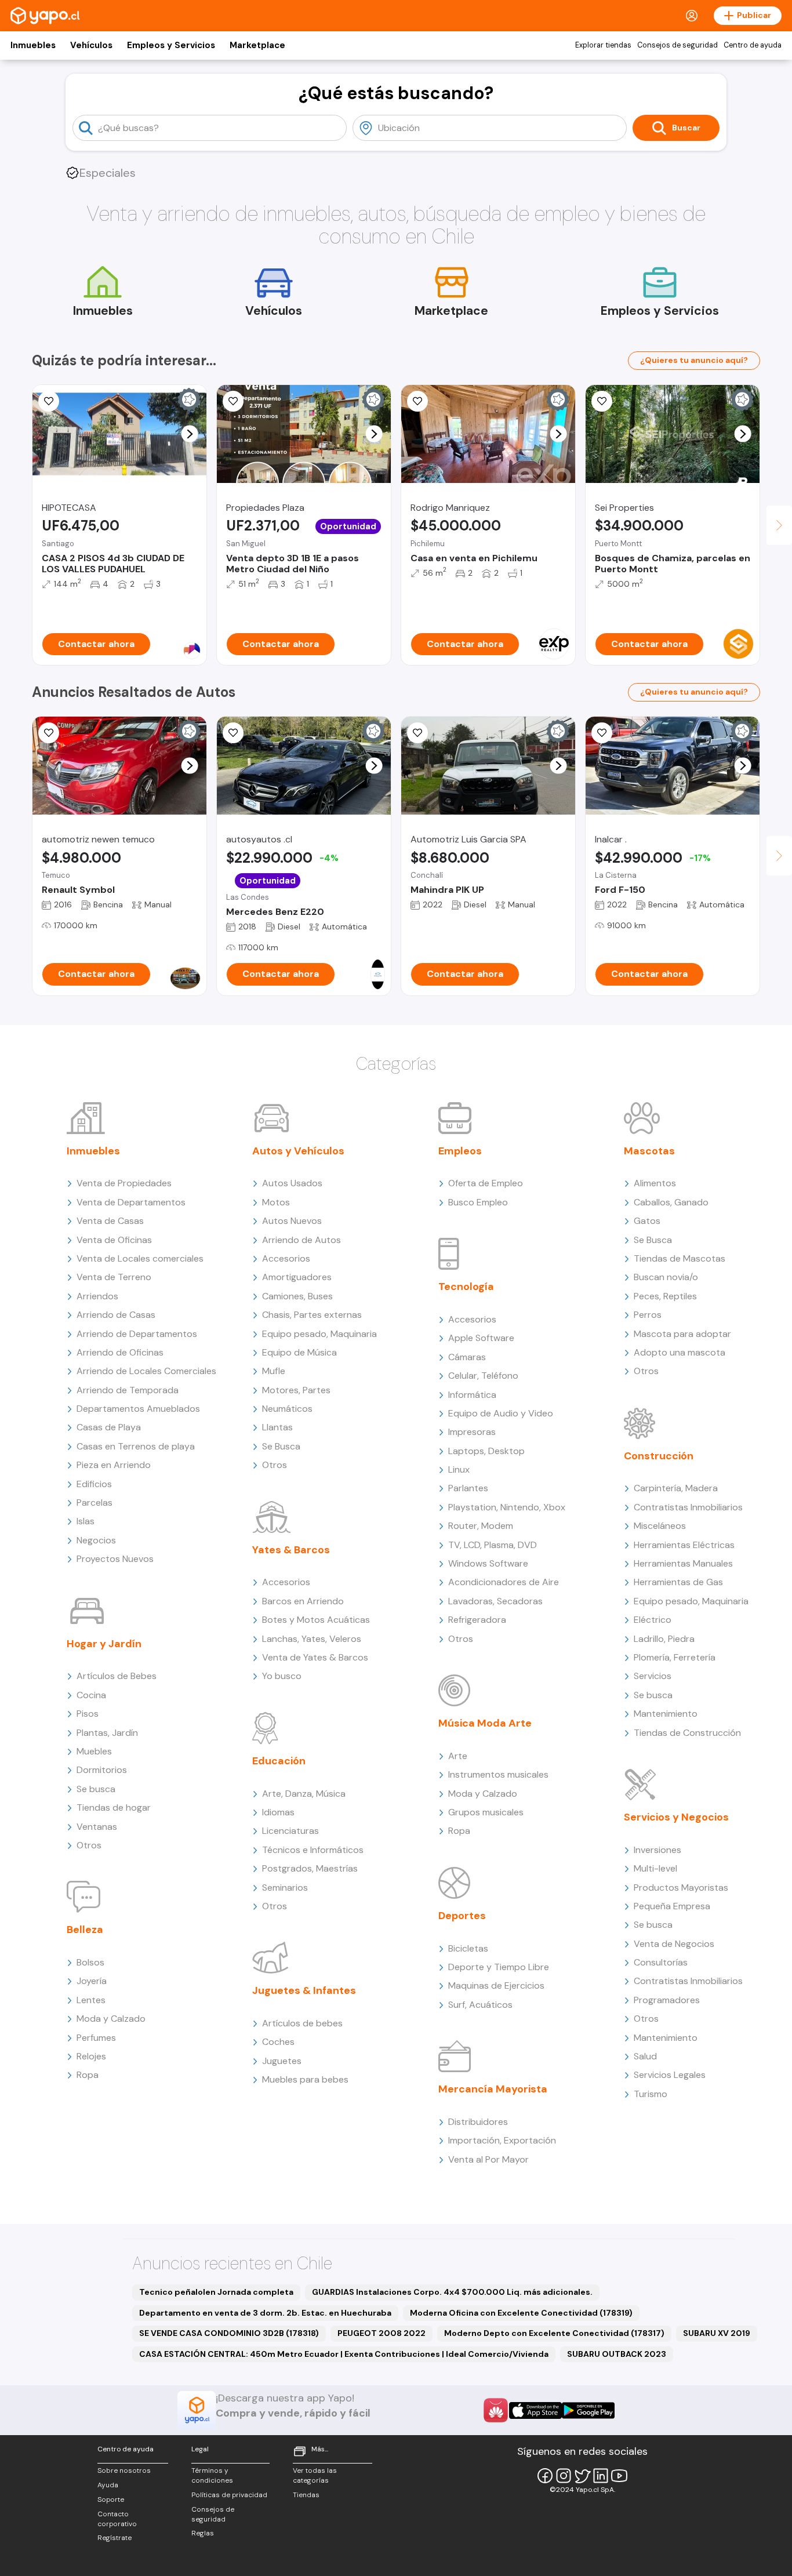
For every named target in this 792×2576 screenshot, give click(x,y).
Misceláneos (660, 1526)
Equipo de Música (299, 1352)
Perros (648, 1315)
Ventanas (97, 1827)
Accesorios (286, 1258)
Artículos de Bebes (117, 1676)
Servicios (653, 1676)
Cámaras (467, 1357)
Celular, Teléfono (483, 1376)
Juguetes (282, 2061)
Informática (472, 1395)
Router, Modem (481, 1526)
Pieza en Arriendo (114, 1465)
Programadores (667, 2000)
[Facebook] (545, 2476)
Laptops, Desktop (486, 1451)
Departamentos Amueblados (138, 1409)
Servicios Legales (670, 2075)
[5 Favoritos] (233, 401)
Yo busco (282, 1676)
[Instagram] (564, 2476)
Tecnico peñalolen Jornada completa (216, 2292)
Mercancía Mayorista (493, 2089)
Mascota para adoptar (682, 1334)
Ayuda (108, 2485)
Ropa (88, 2075)
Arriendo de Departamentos (137, 1334)
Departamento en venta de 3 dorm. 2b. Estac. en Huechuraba (265, 2313)
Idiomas (278, 1812)
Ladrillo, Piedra (664, 1639)
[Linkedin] (601, 2476)
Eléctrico (653, 1620)
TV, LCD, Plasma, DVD (493, 1545)
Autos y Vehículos (298, 1151)
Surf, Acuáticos (480, 2005)
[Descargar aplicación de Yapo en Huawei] (496, 2410)
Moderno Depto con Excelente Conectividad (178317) (554, 2333)
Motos (276, 1202)
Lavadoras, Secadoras (495, 1601)
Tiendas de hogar (114, 1807)
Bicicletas (468, 1948)
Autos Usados (292, 1183)
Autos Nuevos (292, 1221)
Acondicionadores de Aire (504, 1582)
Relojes (91, 2056)
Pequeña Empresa (672, 1906)
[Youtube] (619, 2476)
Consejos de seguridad (677, 45)
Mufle (274, 1371)
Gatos (647, 1221)
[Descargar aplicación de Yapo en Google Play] (588, 2410)
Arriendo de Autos (301, 1240)
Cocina (91, 1695)
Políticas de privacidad (229, 2495)
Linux (459, 1469)
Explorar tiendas (603, 45)
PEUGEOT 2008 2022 (382, 2333)
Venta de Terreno (114, 1277)
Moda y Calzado (111, 2019)
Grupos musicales (486, 1812)
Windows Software (488, 1563)
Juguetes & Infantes (304, 1990)
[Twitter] (582, 2476)
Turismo (651, 2094)
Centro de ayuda (753, 45)
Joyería (92, 1981)
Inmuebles (33, 45)
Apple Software (481, 1338)
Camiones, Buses (297, 1296)
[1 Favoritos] (49, 401)
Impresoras (472, 1432)
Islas (86, 1521)
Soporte (111, 2499)
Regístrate (115, 2538)
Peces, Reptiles (665, 1296)
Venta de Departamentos (131, 1202)
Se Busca (281, 1446)
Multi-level (655, 1868)
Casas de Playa (109, 1427)
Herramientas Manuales (683, 1563)
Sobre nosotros (124, 2470)
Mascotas (649, 1151)
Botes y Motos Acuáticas (316, 1620)
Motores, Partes (296, 1390)
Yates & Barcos (291, 1550)
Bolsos (90, 1962)
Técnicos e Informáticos (313, 1850)
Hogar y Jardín (104, 1644)
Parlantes (468, 1488)
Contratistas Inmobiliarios (688, 1507)
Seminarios (285, 1888)
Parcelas (95, 1503)
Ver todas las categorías (315, 2475)
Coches (278, 2042)
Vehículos (91, 45)
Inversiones (657, 1850)
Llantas (277, 1427)
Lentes (91, 2000)
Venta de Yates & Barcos (315, 1657)
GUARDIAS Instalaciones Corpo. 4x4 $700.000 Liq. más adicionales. (452, 2292)
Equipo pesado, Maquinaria (319, 1334)
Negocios (96, 1540)
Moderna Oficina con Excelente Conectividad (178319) (521, 2313)
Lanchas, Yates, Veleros (312, 1639)
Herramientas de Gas (678, 1582)
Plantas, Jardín (107, 1733)
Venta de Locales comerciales (140, 1258)
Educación (279, 1761)
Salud (645, 2056)
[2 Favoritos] (602, 401)
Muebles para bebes (305, 2079)
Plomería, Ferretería (675, 1657)
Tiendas (306, 2495)
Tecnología (466, 1287)
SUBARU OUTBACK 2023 (617, 2354)
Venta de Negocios (674, 1944)
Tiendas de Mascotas (680, 1258)
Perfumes (96, 2038)
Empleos (460, 1151)
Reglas (203, 2533)
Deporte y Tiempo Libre (499, 1967)
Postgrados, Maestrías (310, 1868)
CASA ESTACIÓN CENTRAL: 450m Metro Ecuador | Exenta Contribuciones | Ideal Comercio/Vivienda (344, 2354)
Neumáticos (287, 1409)
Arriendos (97, 1296)
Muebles (94, 1751)
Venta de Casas (110, 1221)
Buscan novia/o (666, 1277)
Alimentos (655, 1183)
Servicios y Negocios (676, 1817)
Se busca (96, 1789)
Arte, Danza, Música (304, 1794)
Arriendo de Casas (116, 1315)
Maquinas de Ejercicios (496, 1985)
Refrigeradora (477, 1620)
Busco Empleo (478, 1202)
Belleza (85, 1930)
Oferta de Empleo (486, 1183)
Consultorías (661, 1962)
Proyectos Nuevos (115, 1559)
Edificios (94, 1484)
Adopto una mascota (680, 1352)
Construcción (659, 1456)
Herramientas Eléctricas (684, 1545)
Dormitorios (102, 1770)
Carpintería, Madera (676, 1488)
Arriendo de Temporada (128, 1390)
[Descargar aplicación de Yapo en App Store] (535, 2410)
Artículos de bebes (302, 2023)
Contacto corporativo (117, 2519)
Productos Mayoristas (681, 1888)
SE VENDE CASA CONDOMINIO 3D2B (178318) (229, 2333)
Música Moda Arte (485, 1723)
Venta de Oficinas (114, 1240)
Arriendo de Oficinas (120, 1352)
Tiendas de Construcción (687, 1733)
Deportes (462, 1916)
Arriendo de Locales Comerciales (146, 1371)
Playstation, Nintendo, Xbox (507, 1507)
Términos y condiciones (212, 2475)
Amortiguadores (297, 1277)
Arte (458, 1756)
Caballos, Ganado (671, 1202)
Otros (89, 1845)
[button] (190, 434)
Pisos (88, 1714)
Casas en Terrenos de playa (136, 1446)
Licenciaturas (290, 1831)
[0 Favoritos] (49, 733)
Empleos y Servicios (171, 45)
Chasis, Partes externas (312, 1315)
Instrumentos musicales (498, 1774)
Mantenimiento (666, 1714)
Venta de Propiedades (124, 1183)
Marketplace (257, 45)
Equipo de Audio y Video (501, 1413)
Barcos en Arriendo (303, 1601)
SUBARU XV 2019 (717, 2333)
